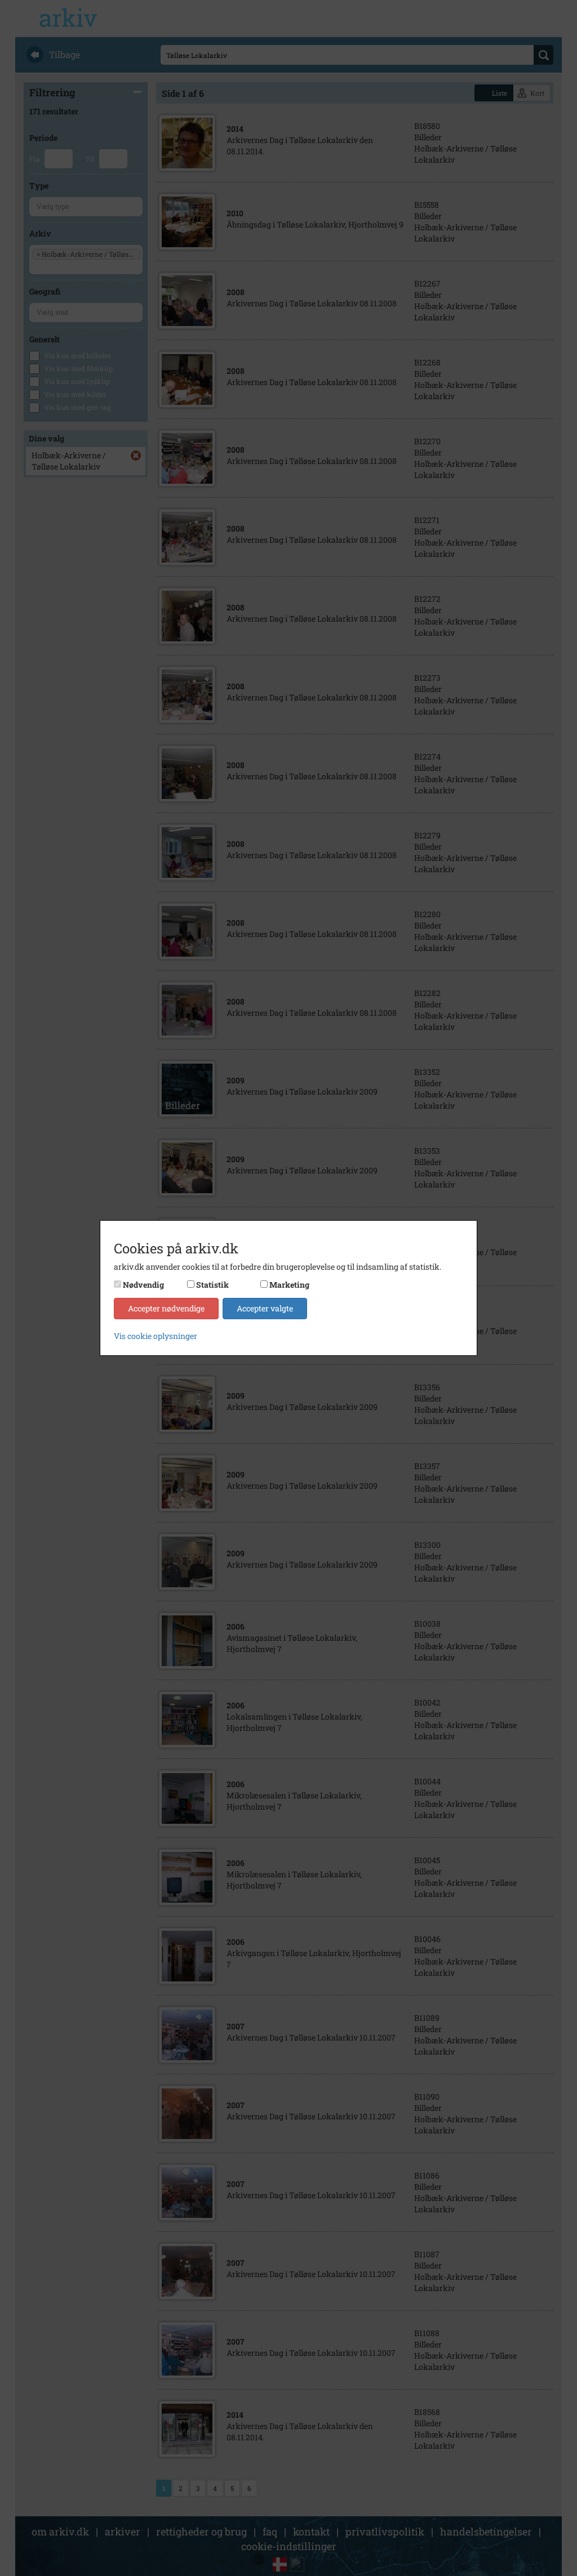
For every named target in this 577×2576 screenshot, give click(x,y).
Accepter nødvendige (166, 1308)
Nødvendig (143, 1285)
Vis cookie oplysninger (156, 1336)
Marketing (289, 1285)
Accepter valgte (265, 1308)
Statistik (212, 1285)
